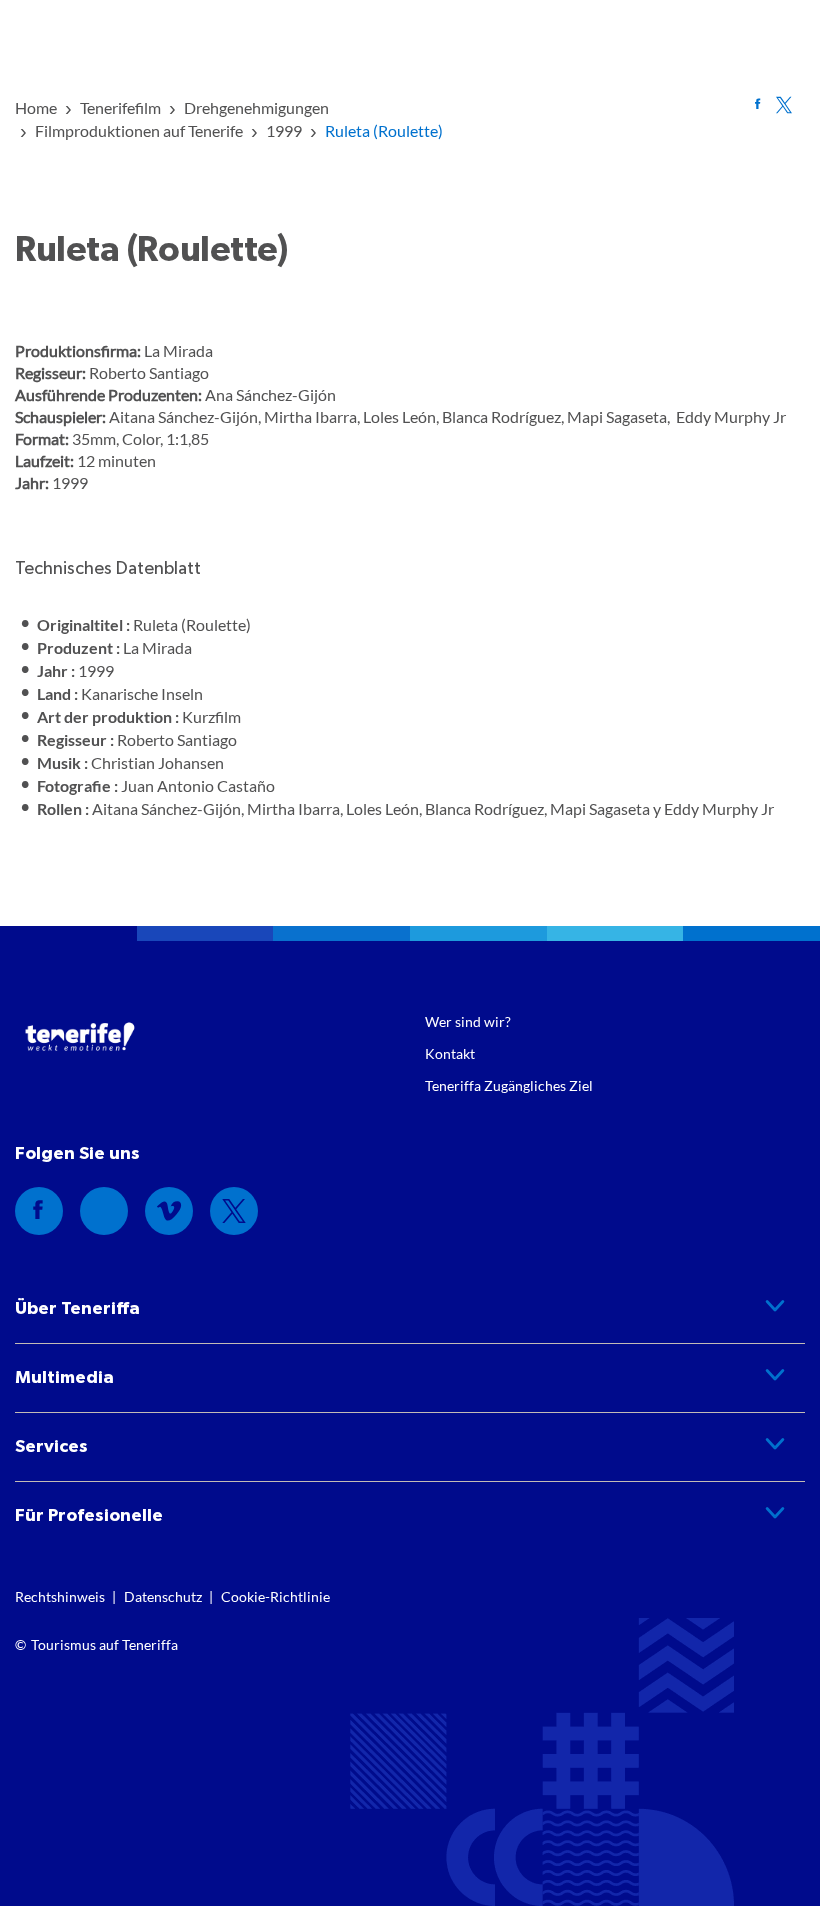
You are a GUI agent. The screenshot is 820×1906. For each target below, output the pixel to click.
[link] (36, 107)
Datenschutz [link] (163, 1596)
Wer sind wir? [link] (468, 1021)
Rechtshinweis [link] (60, 1596)
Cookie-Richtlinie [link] (275, 1596)
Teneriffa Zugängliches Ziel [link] (509, 1085)
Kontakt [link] (450, 1053)
